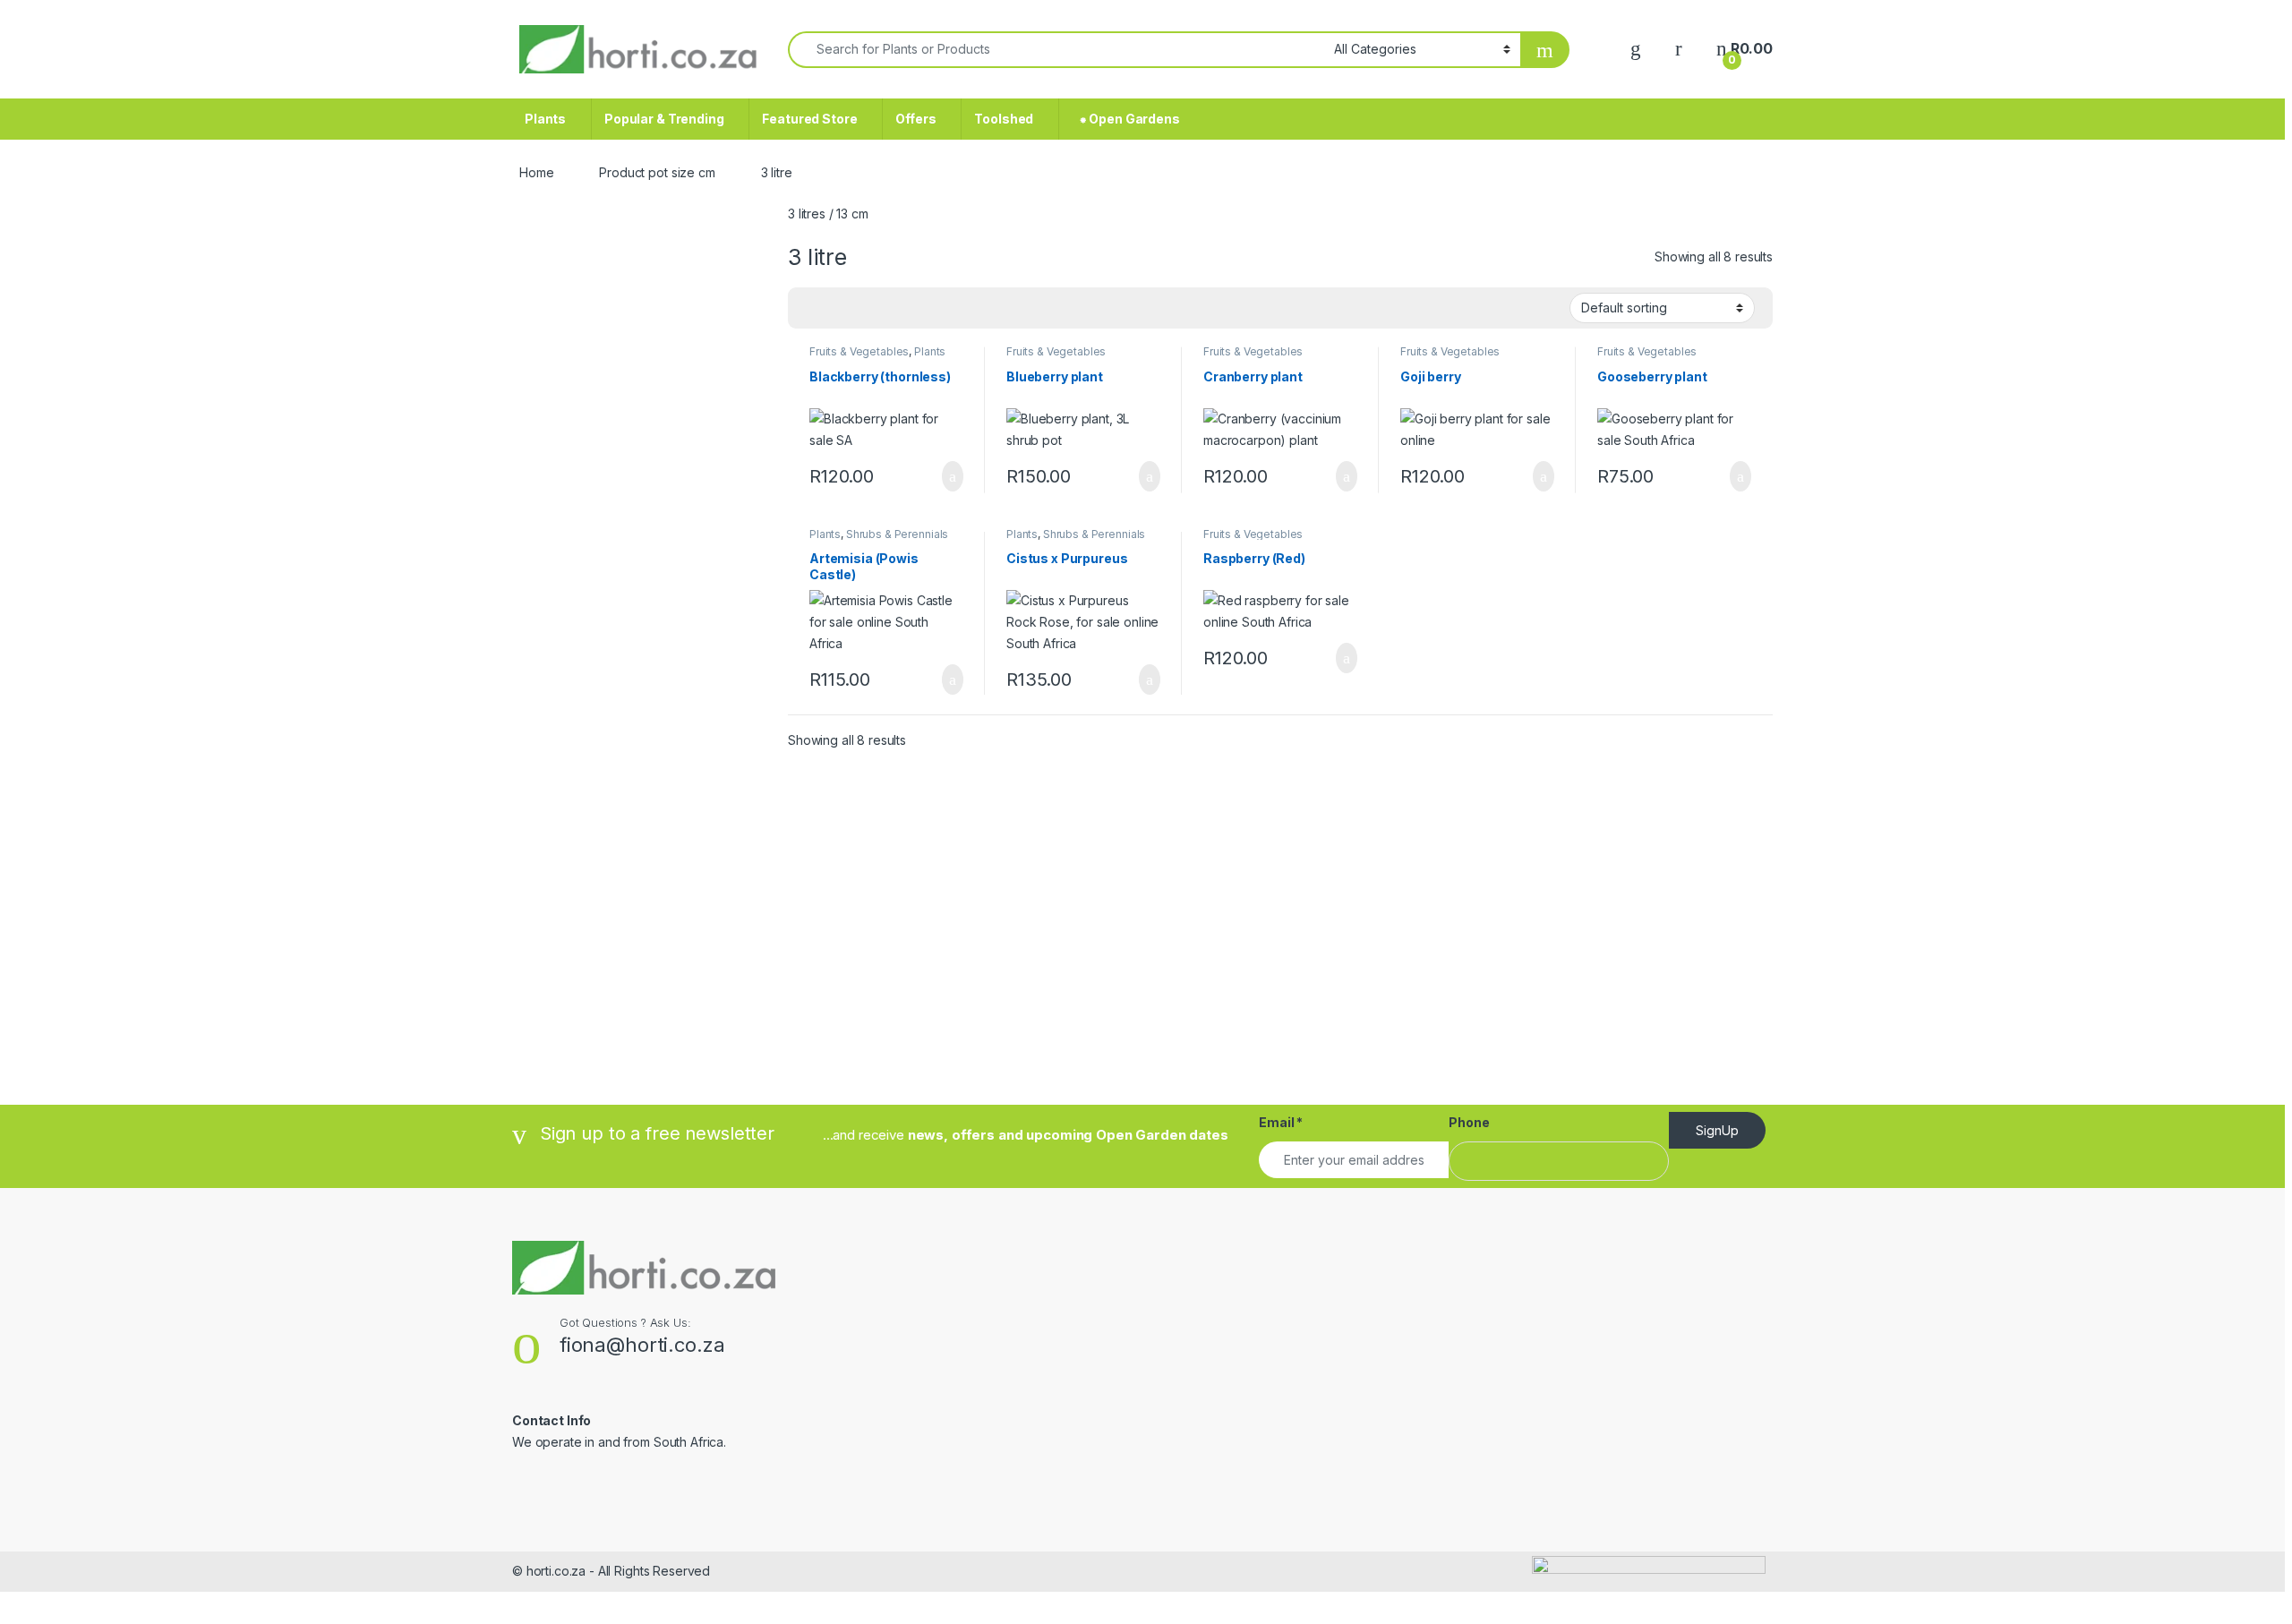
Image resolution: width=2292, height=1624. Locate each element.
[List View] (864, 309)
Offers (915, 119)
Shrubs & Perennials (897, 534)
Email (1281, 1122)
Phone (1469, 1122)
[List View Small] (890, 309)
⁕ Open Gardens (1126, 119)
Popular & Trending (664, 119)
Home (536, 172)
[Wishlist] (1636, 49)
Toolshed (1004, 119)
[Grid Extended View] (838, 309)
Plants (545, 119)
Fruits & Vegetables (859, 351)
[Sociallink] (520, 1481)
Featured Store (809, 119)
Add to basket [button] (944, 476)
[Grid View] (812, 309)
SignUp (1717, 1130)
